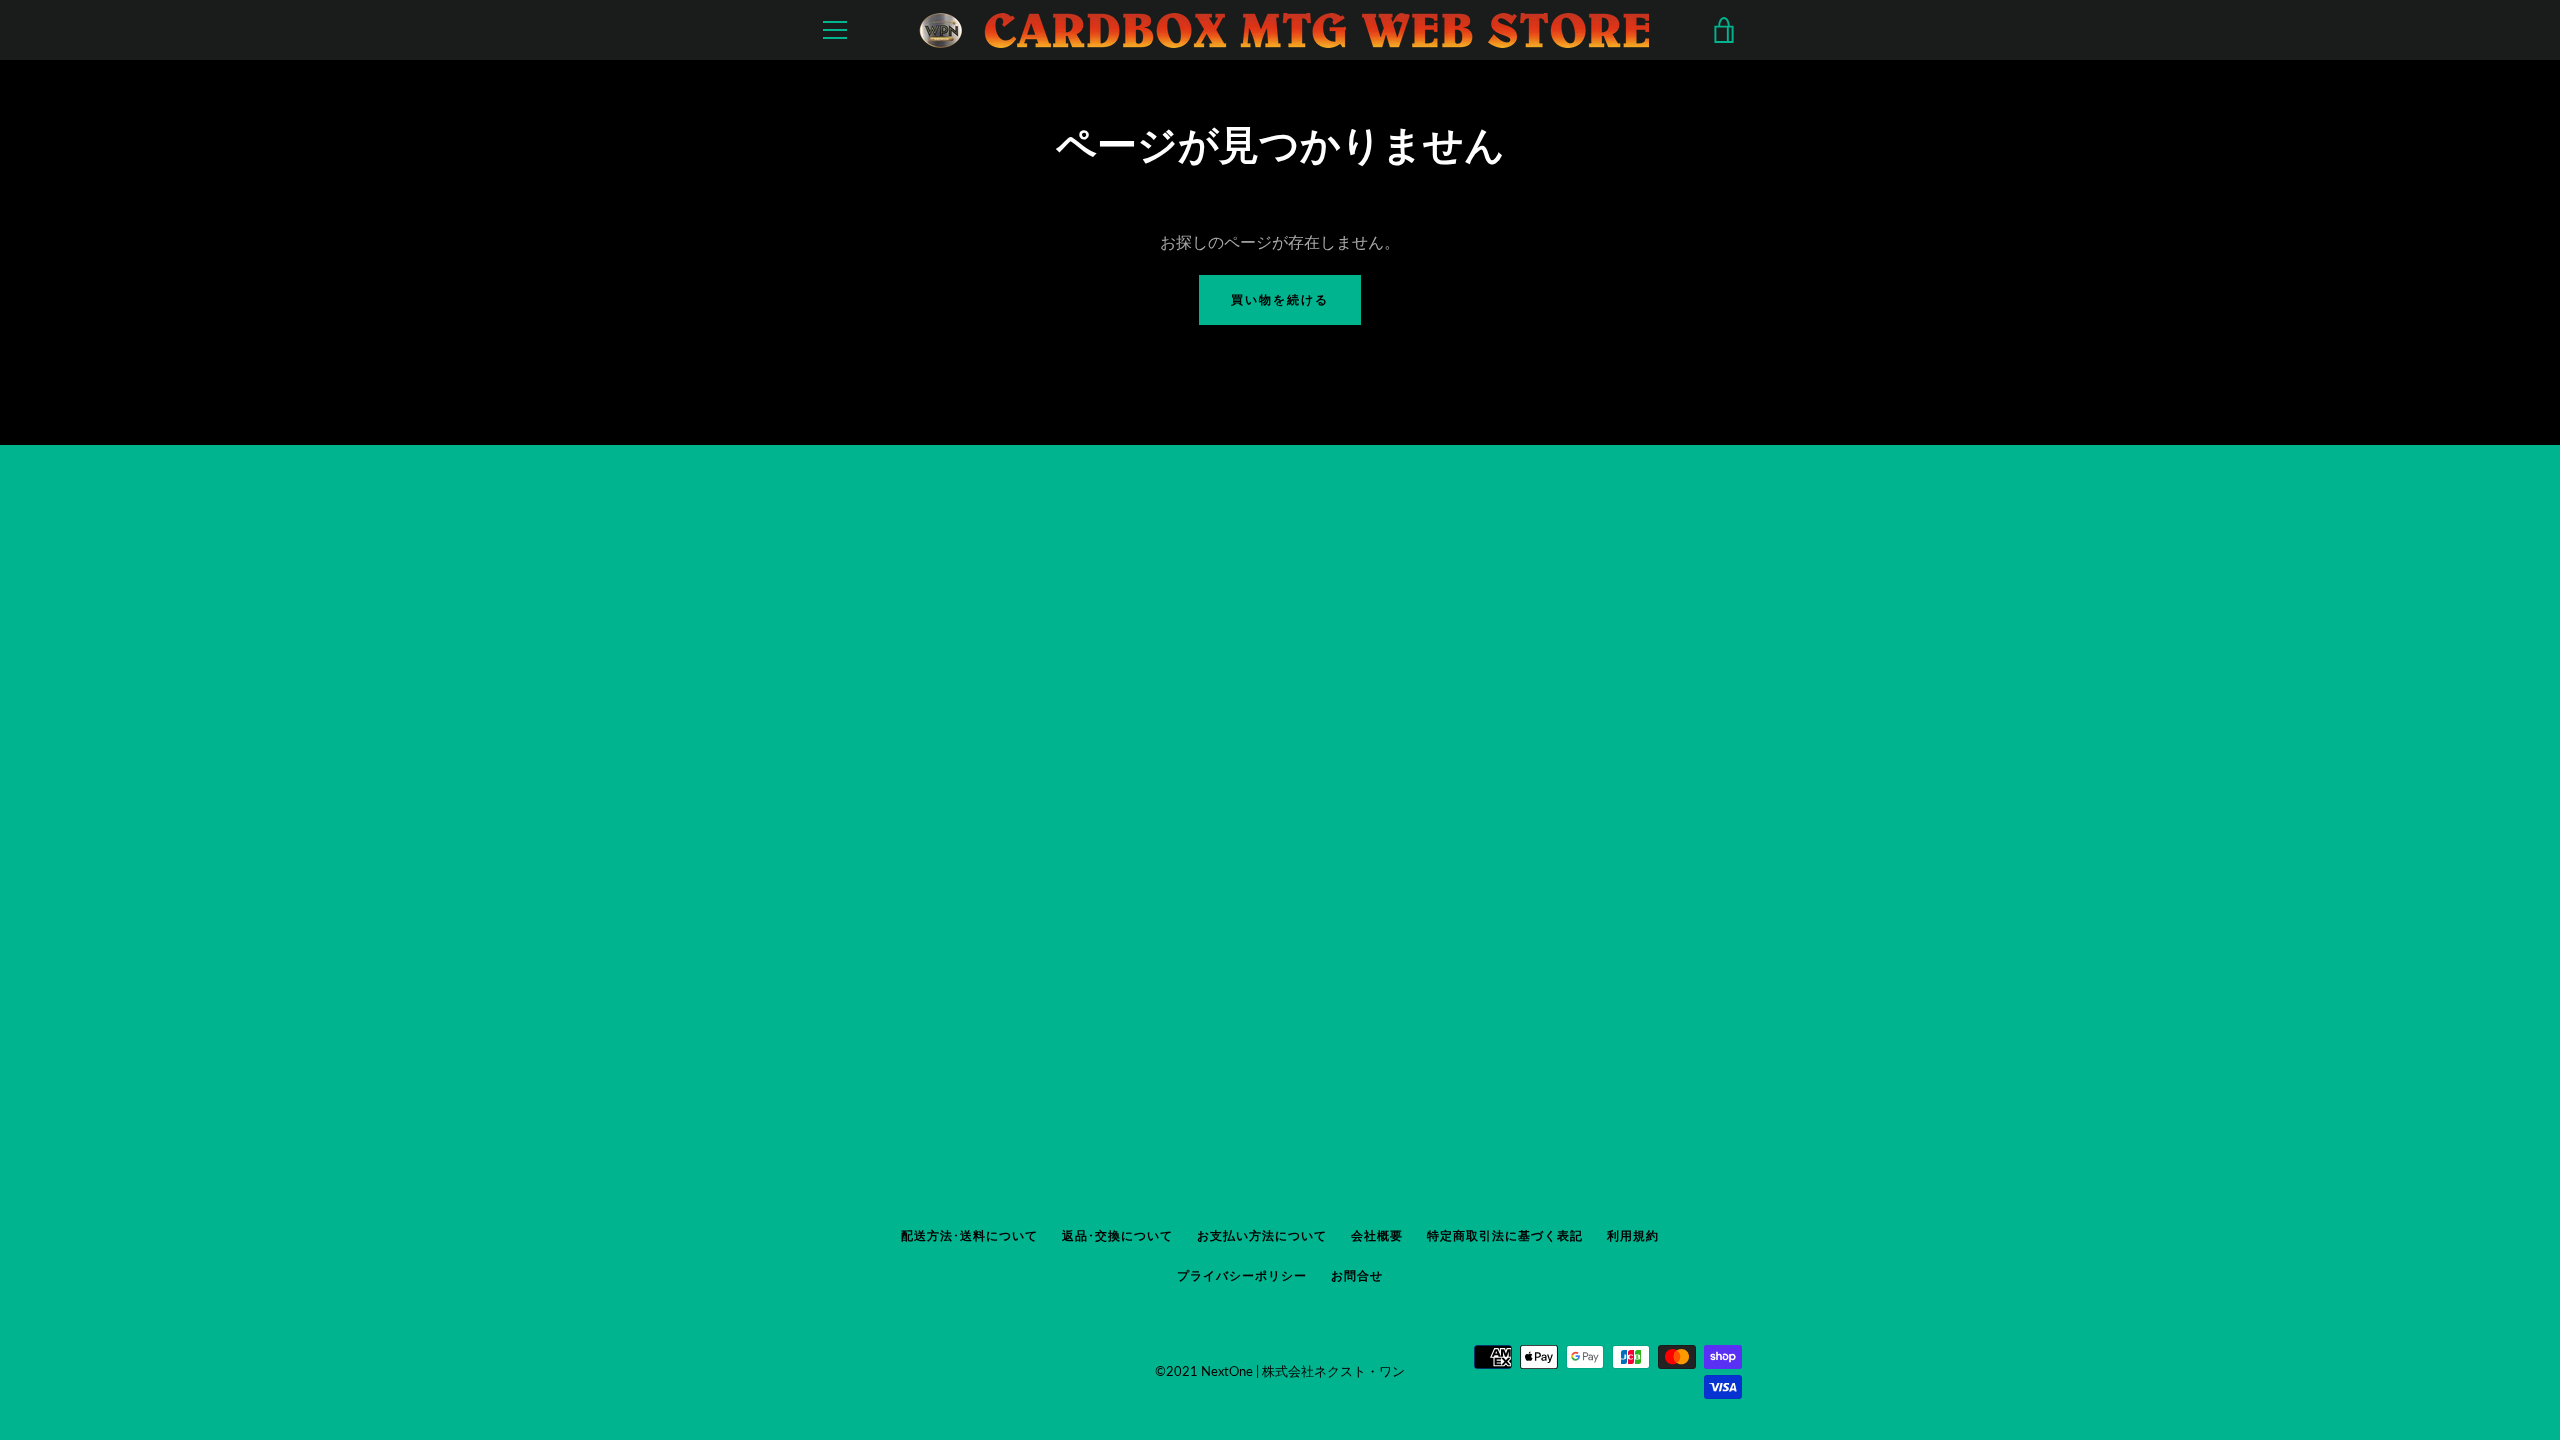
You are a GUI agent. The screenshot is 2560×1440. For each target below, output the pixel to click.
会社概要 (1377, 1235)
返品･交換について (1117, 1235)
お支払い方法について (1262, 1235)
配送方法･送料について (969, 1235)
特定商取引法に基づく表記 (1505, 1235)
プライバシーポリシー (1242, 1275)
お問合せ (1357, 1275)
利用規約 (1633, 1235)
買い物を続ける (1280, 299)
